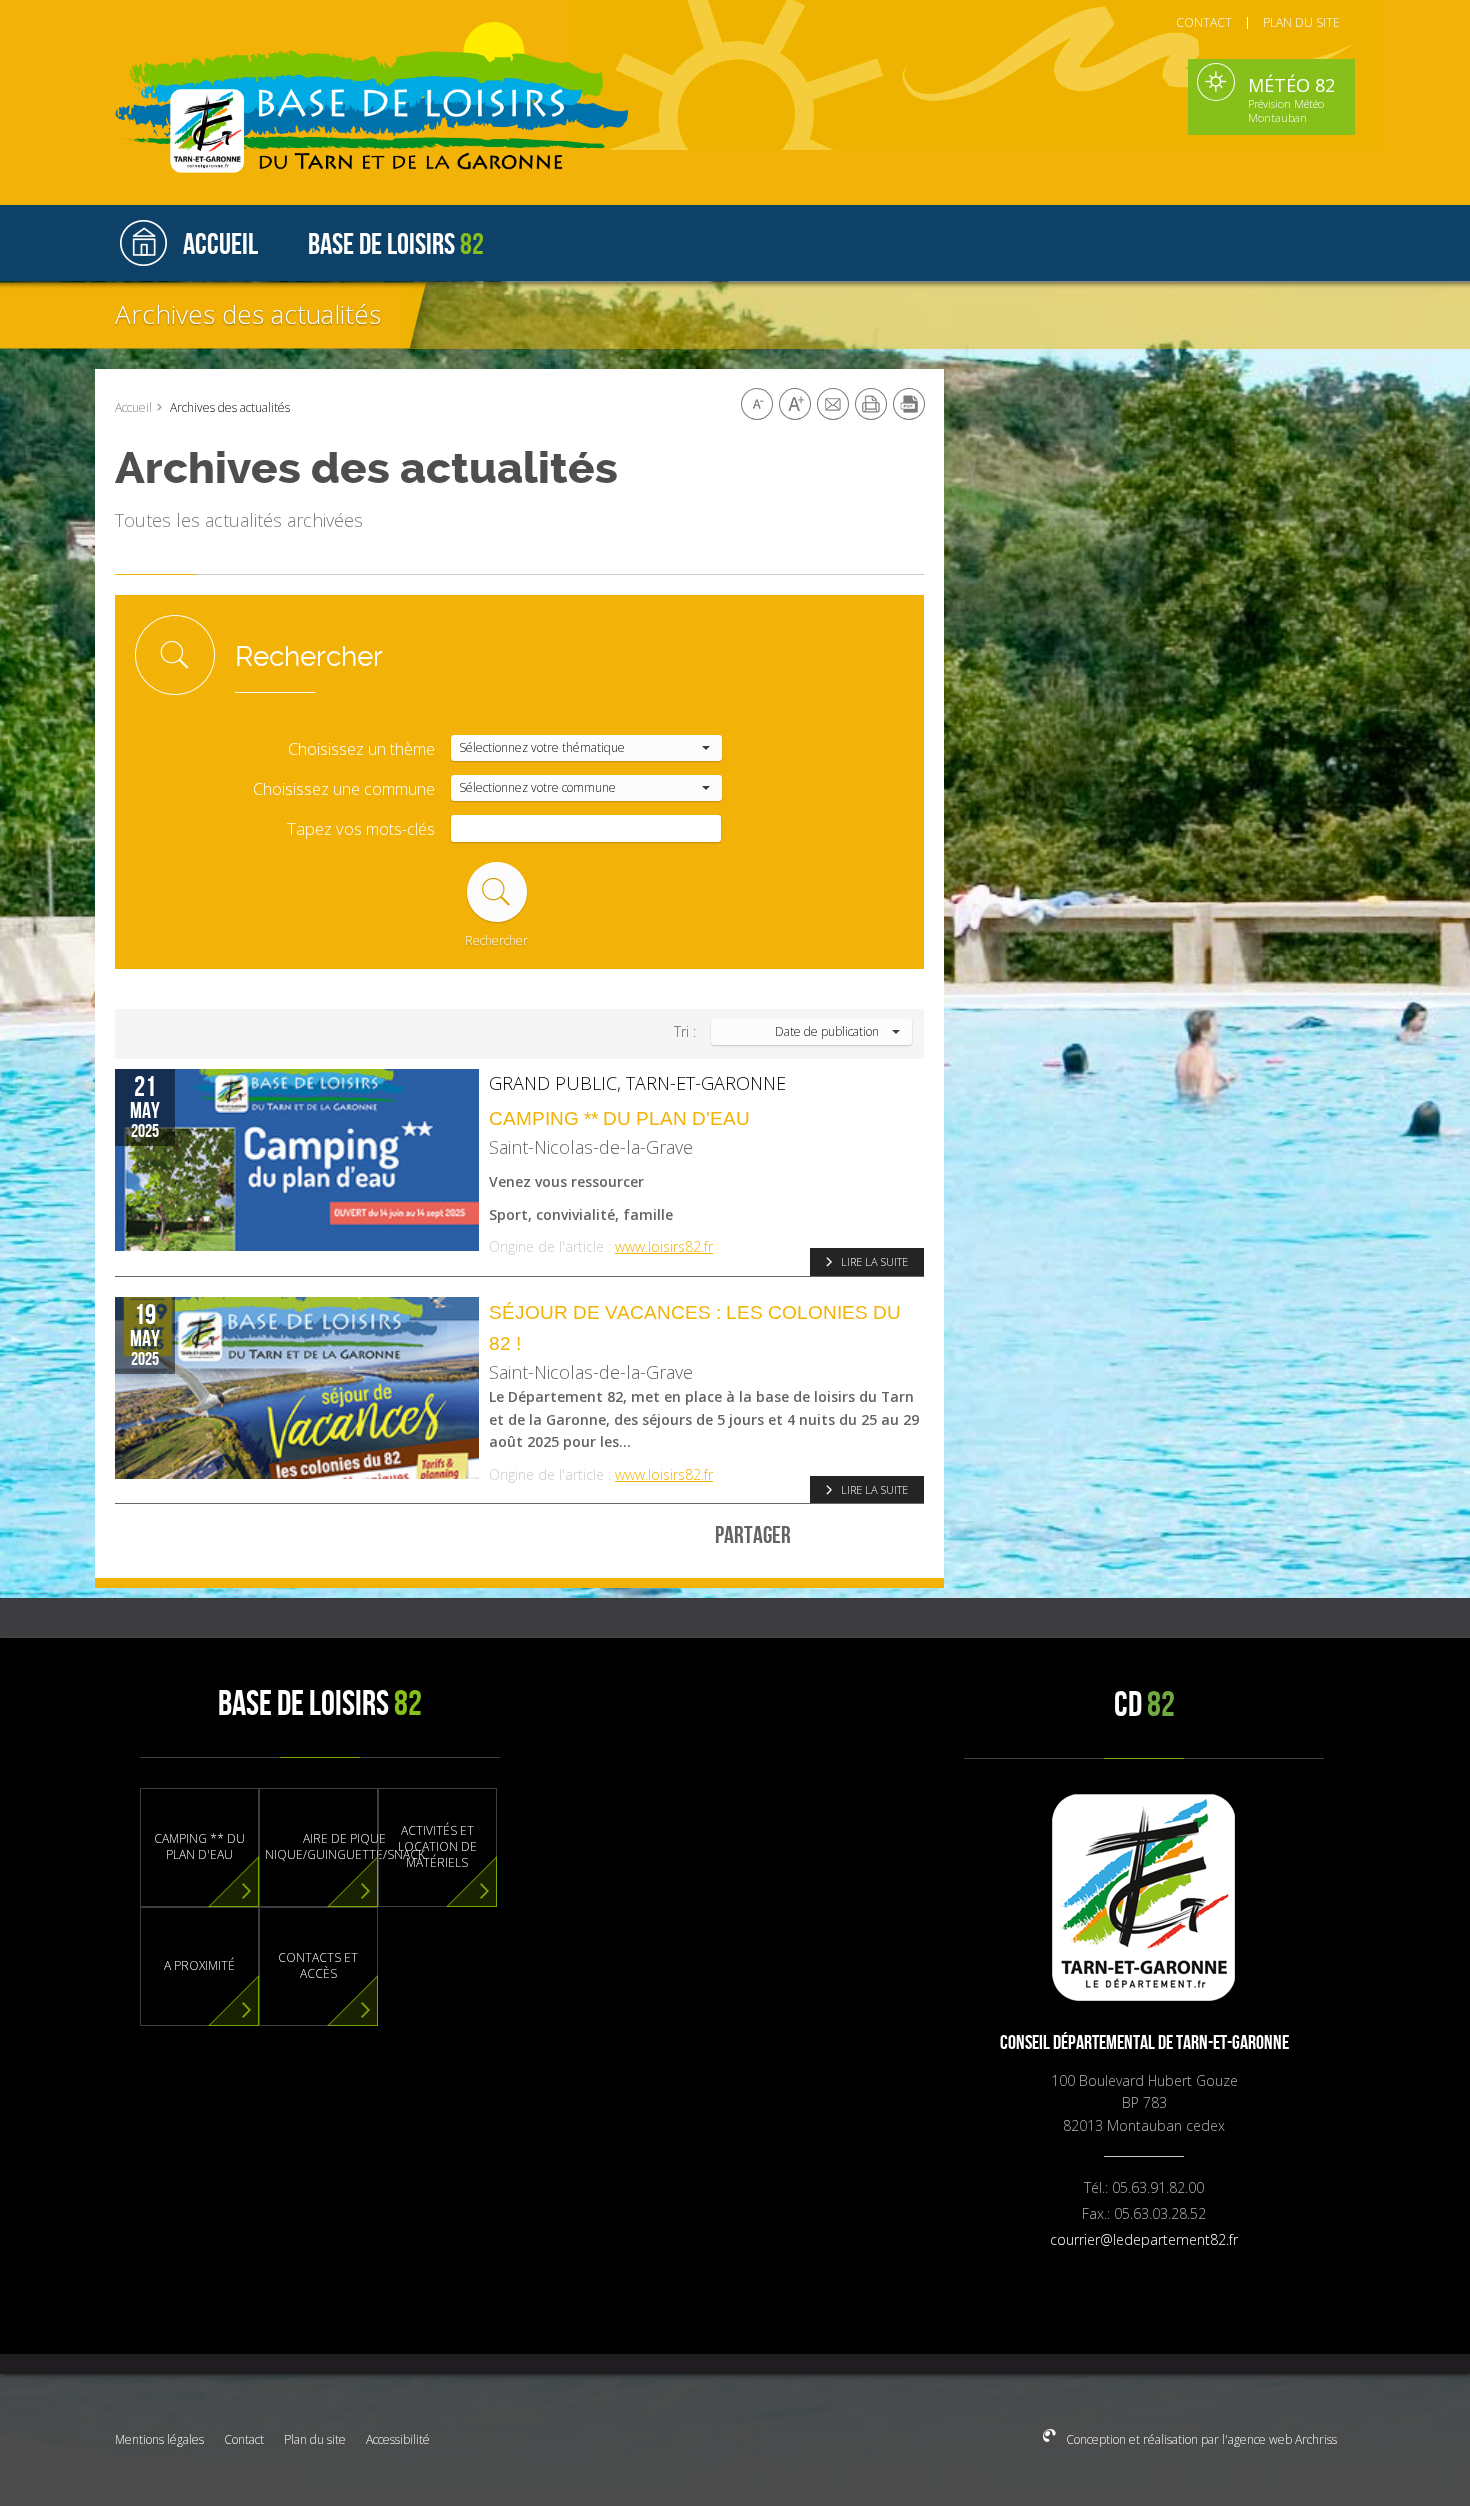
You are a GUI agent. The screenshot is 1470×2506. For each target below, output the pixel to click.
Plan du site (315, 2439)
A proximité (199, 1966)
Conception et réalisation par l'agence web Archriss (1200, 2439)
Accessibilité (398, 2439)
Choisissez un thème (361, 749)
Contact (244, 2439)
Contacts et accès (318, 1966)
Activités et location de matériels (437, 1847)
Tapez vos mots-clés (361, 829)
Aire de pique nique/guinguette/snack (345, 1847)
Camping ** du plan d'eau (619, 1118)
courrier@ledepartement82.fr (1144, 2239)
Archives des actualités (248, 314)
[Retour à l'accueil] (400, 108)
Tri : (685, 1032)
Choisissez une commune (344, 789)
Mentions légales (159, 2439)
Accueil (133, 407)
